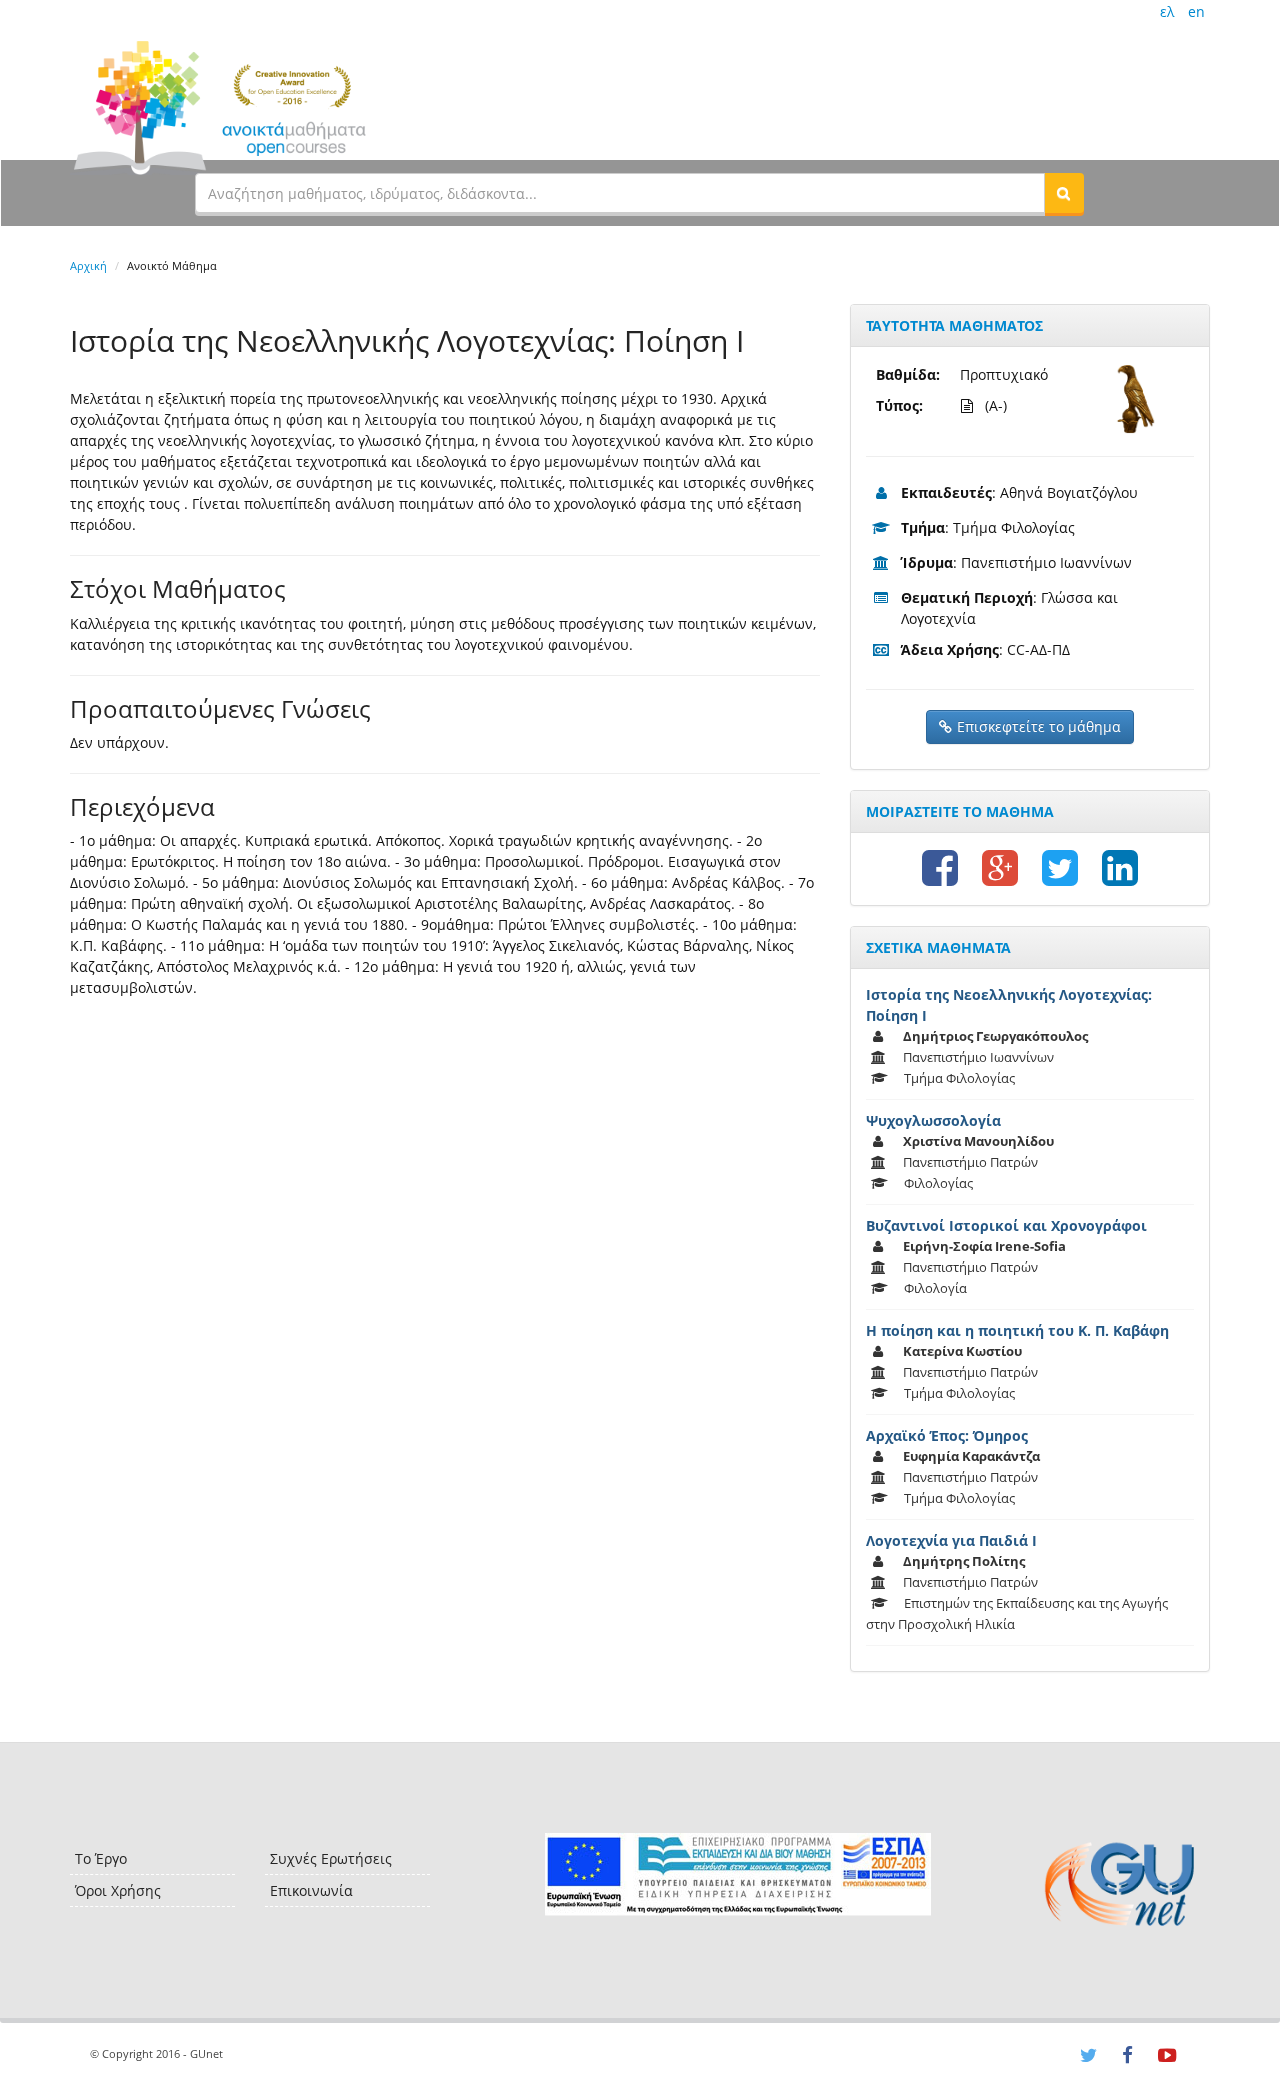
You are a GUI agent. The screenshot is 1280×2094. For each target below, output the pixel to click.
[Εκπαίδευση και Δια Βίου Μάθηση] (737, 1874)
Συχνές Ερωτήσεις (331, 1858)
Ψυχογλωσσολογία (933, 1120)
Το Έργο (101, 1858)
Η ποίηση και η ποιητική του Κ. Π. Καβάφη (1017, 1330)
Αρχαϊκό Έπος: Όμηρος (947, 1435)
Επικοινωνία (311, 1890)
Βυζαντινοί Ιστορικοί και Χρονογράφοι (1006, 1225)
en (1196, 11)
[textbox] (620, 193)
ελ (1167, 11)
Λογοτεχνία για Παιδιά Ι (951, 1540)
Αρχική (88, 265)
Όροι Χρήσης (118, 1890)
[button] (1064, 193)
